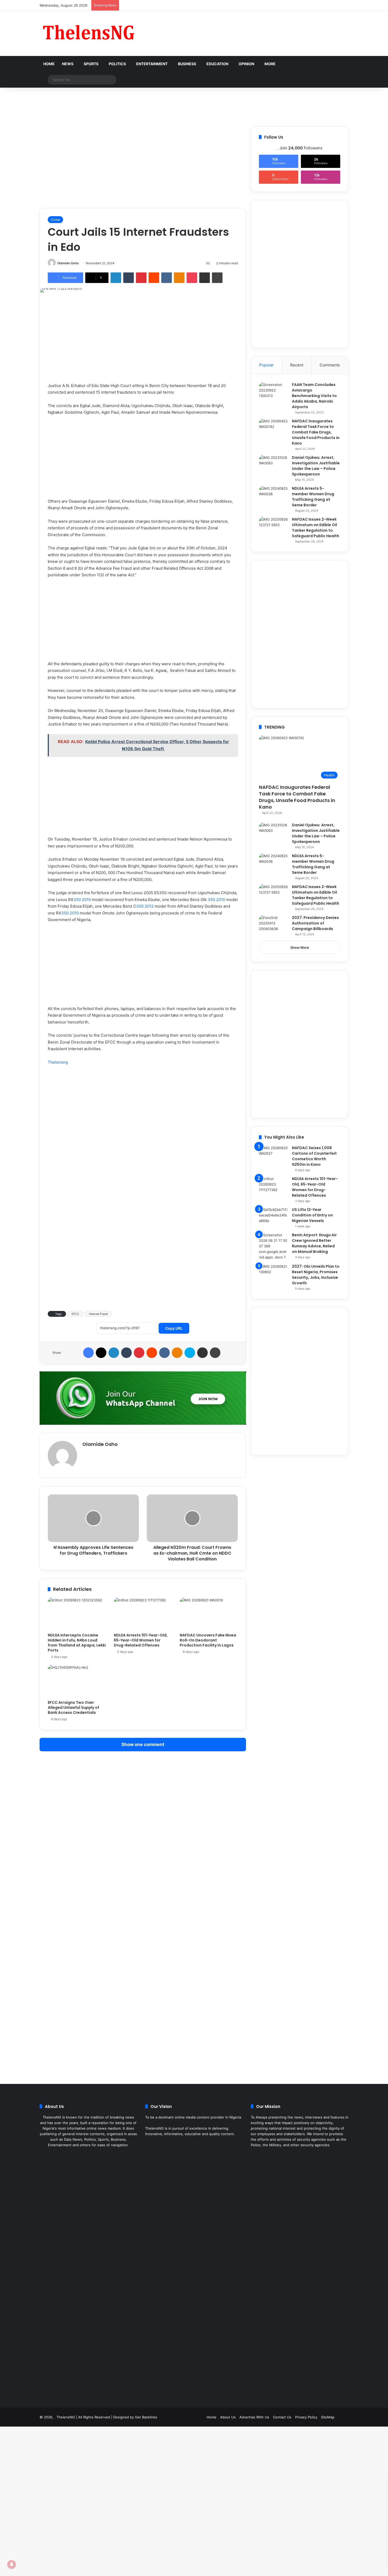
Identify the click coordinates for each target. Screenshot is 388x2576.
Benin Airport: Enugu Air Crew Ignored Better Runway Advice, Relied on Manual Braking (314, 1243)
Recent (297, 365)
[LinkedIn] (116, 278)
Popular (266, 365)
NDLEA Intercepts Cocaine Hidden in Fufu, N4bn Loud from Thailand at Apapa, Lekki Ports (77, 1643)
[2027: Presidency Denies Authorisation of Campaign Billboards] (273, 925)
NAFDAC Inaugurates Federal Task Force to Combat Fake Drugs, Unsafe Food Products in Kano (316, 432)
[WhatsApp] (101, 2155)
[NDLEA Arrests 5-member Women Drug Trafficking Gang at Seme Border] (273, 496)
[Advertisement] (194, 105)
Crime (55, 220)
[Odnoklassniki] (179, 278)
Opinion (246, 64)
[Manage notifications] (12, 2564)
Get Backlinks (146, 2417)
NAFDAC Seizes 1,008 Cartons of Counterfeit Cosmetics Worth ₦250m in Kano (314, 1156)
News (68, 64)
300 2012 (145, 906)
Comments (330, 365)
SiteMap (328, 2417)
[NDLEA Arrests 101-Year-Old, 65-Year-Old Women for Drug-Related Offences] (143, 1614)
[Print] (217, 278)
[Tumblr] (129, 278)
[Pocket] (192, 278)
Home (49, 64)
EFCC (75, 1314)
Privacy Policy (306, 2417)
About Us (228, 2417)
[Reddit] (154, 278)
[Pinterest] (141, 278)
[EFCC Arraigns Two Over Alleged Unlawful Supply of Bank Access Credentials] (77, 1681)
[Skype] (190, 1353)
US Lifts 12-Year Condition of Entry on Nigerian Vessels (312, 1215)
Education (217, 64)
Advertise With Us (254, 2417)
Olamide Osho (68, 263)
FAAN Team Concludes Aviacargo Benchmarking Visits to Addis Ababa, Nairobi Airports (314, 396)
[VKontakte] (167, 278)
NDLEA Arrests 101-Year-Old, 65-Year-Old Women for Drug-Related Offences (141, 1640)
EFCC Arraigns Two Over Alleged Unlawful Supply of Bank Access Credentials (74, 1707)
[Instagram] (95, 2155)
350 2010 (82, 900)
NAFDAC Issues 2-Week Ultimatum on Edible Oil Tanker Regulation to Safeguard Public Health (316, 528)
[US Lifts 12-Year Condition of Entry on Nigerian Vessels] (273, 1217)
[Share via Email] (205, 278)
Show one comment (143, 1744)
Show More (300, 947)
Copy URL (174, 1328)
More (270, 64)
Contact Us (282, 2417)
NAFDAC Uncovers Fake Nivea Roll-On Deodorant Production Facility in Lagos (208, 1640)
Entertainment (152, 64)
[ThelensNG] (88, 33)
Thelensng (58, 1062)
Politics (117, 64)
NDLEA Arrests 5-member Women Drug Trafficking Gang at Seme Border (313, 497)
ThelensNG (66, 2417)
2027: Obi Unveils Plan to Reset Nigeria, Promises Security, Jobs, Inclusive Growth (316, 1275)
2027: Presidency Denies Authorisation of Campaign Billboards (315, 923)
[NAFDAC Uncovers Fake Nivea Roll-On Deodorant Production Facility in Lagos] (209, 1614)
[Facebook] (88, 1353)
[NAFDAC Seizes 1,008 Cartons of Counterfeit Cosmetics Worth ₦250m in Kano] (273, 1155)
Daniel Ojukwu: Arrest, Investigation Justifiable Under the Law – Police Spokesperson (316, 466)
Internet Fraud (98, 1314)
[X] (101, 1353)
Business (187, 64)
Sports (91, 64)
